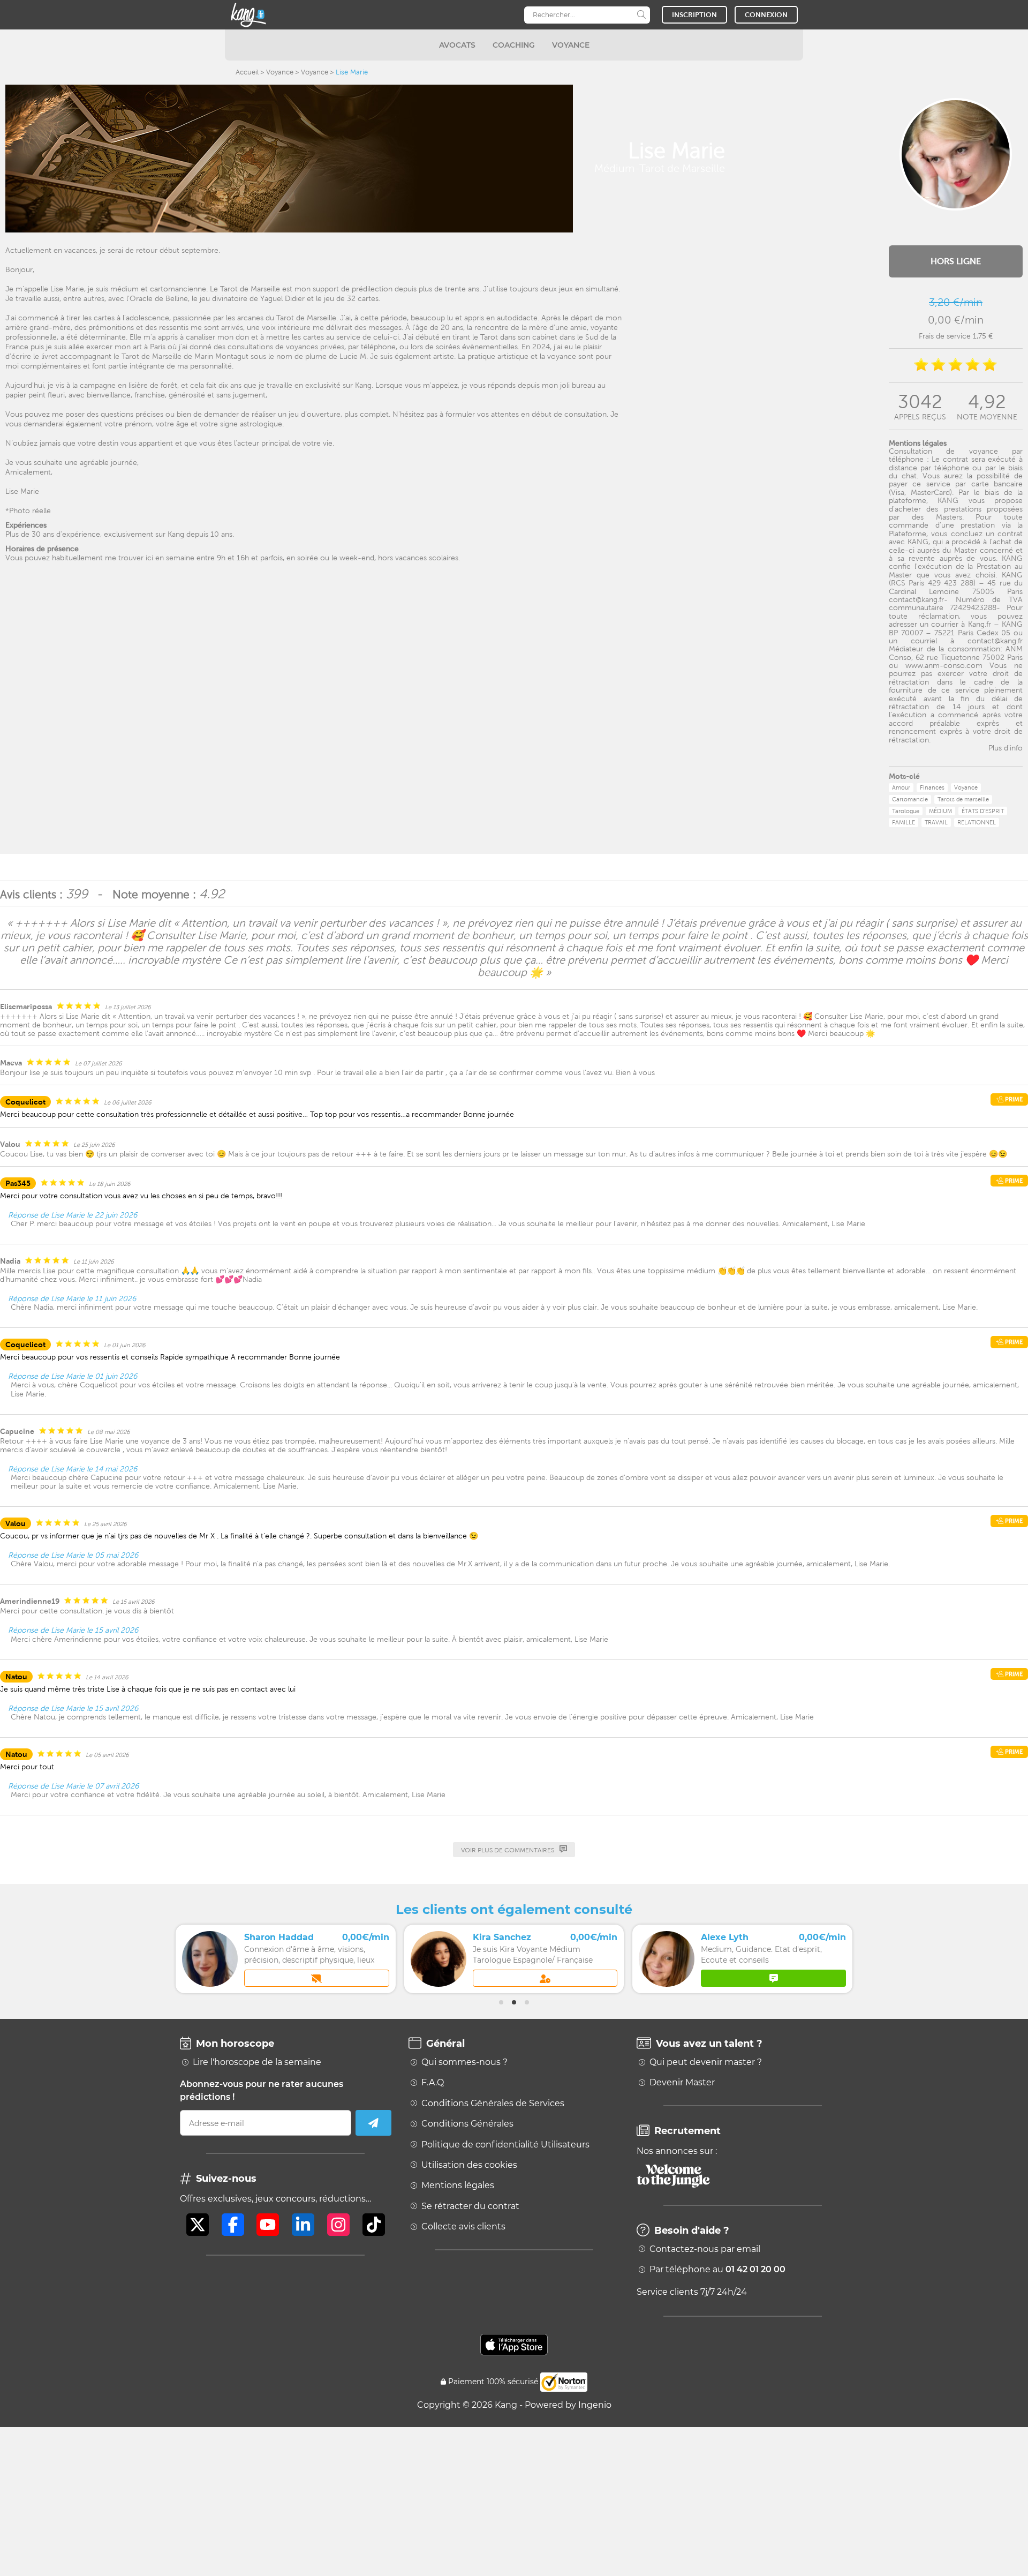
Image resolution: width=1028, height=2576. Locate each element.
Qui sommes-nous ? (464, 2062)
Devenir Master (682, 2083)
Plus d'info (1006, 748)
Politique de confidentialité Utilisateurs (505, 2145)
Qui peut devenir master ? (706, 2062)
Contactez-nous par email (705, 2249)
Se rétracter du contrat (470, 2206)
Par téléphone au (717, 2270)
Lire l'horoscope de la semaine (257, 2062)
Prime (1013, 1099)
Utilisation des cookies (469, 2165)
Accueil (247, 72)
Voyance (280, 72)
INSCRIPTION (694, 15)
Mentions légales (458, 2186)
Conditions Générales (467, 2124)
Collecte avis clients (463, 2227)
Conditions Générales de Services (493, 2104)
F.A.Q (433, 2083)
